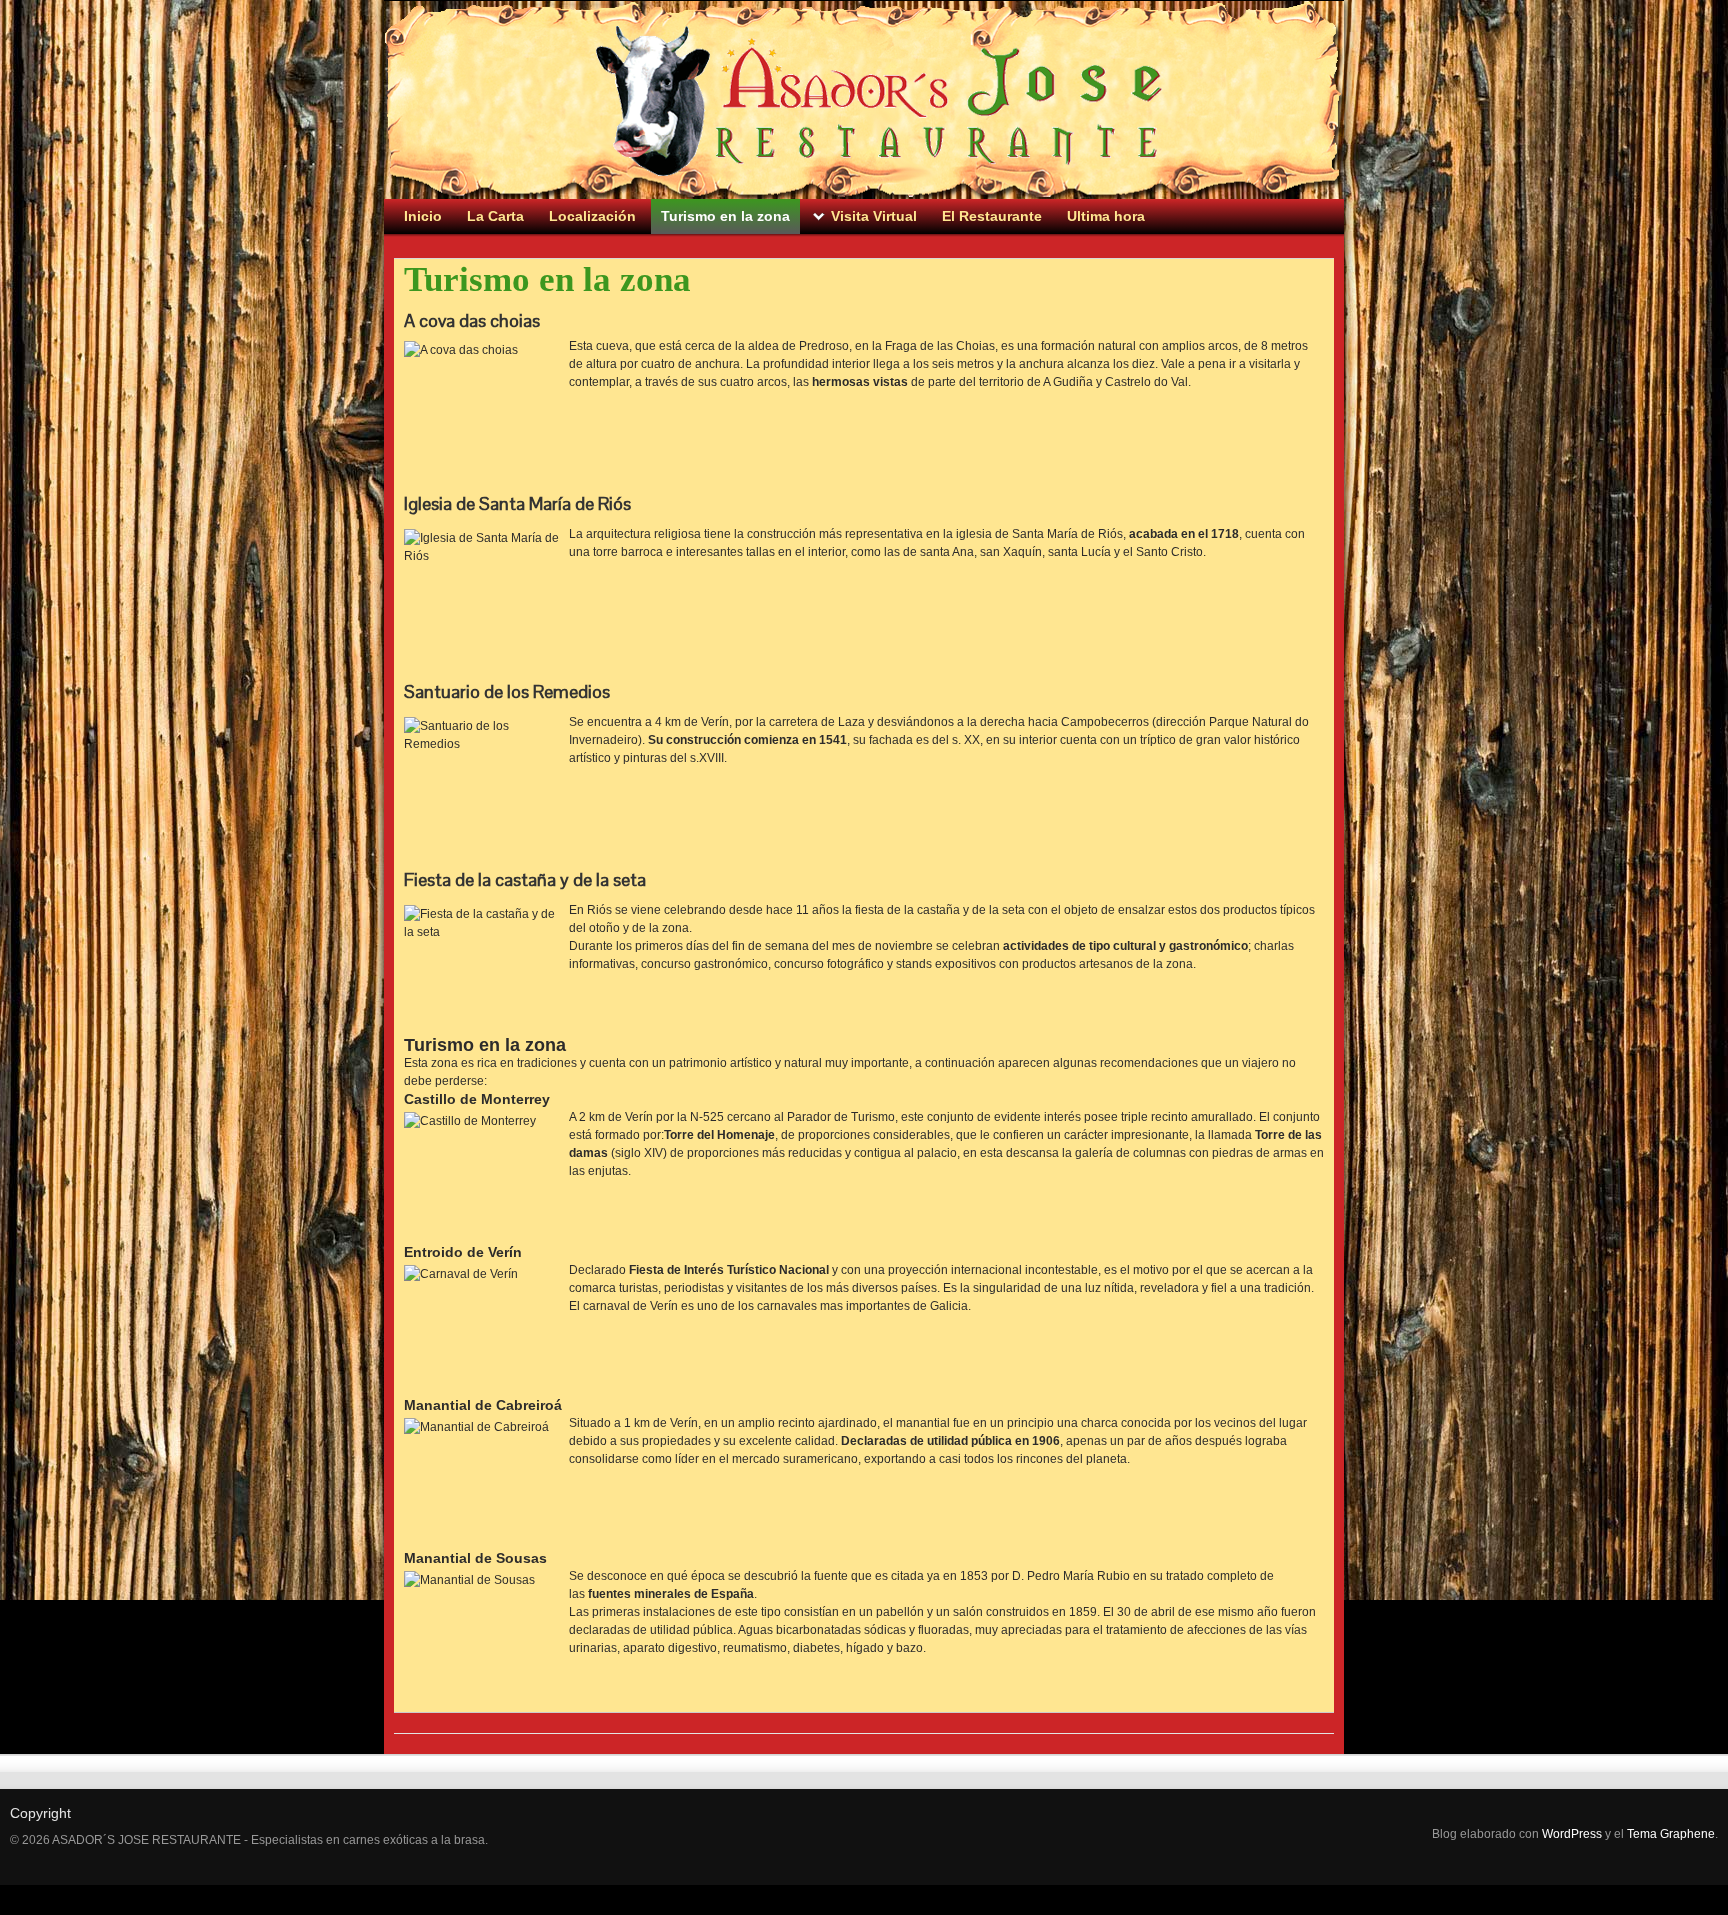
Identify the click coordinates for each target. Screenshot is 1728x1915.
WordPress (1572, 1834)
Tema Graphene (1671, 1834)
